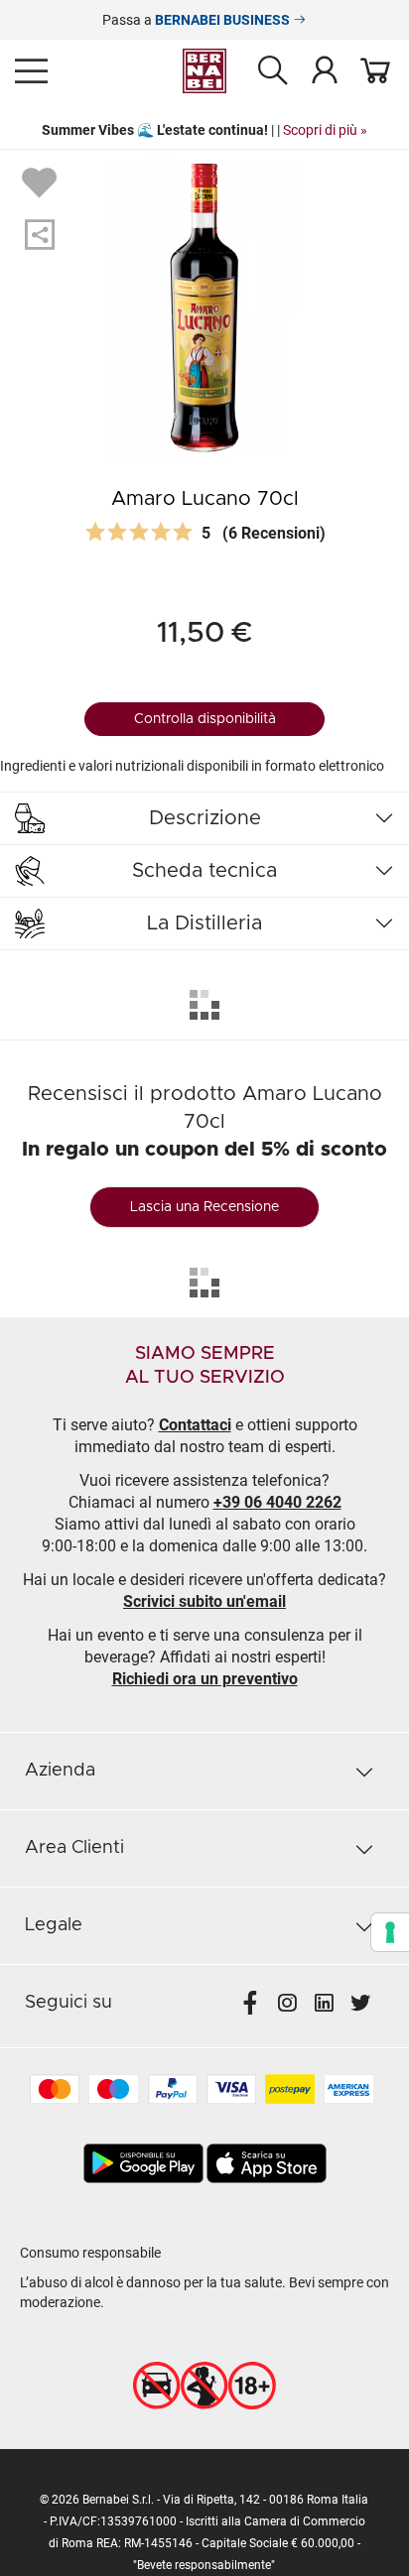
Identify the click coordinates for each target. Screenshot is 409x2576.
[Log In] (325, 69)
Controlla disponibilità (205, 719)
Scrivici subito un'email (204, 1601)
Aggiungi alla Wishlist (42, 182)
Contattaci (195, 1425)
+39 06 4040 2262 (277, 1502)
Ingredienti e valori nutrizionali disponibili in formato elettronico (192, 766)
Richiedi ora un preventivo (205, 1679)
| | (204, 130)
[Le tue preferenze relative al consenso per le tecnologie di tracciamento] (390, 1932)
